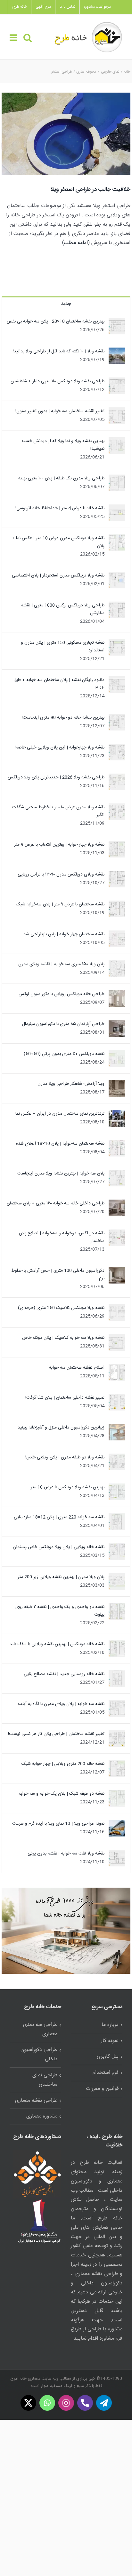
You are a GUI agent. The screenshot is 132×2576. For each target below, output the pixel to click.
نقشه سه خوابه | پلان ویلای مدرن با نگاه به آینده (61, 1704)
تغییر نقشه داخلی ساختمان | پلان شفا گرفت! (65, 1398)
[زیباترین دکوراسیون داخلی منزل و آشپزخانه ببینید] (117, 1428)
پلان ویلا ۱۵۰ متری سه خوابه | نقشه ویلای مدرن (61, 964)
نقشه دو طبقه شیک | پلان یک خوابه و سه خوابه (62, 1794)
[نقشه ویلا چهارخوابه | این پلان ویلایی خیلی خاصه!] (117, 748)
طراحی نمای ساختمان (45, 2080)
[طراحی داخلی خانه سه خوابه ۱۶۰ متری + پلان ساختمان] (117, 1203)
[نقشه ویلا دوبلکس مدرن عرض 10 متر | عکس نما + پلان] (117, 538)
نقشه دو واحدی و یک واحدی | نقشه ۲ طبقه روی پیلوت (60, 1611)
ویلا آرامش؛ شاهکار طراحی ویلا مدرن (71, 1084)
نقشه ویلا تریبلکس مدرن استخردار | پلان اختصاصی (58, 576)
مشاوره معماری (42, 2116)
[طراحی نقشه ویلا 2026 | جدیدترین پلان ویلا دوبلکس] (117, 777)
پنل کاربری (108, 2057)
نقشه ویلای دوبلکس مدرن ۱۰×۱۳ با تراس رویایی (61, 875)
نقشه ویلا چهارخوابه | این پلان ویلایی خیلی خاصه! (60, 748)
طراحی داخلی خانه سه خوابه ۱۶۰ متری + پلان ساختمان (56, 1203)
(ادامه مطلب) (76, 243)
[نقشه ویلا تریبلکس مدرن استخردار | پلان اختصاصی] (117, 576)
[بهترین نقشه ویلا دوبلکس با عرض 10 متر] (117, 1487)
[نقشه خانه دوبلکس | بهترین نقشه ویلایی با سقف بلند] (117, 1644)
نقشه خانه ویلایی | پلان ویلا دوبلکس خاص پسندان (59, 1547)
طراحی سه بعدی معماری (40, 2029)
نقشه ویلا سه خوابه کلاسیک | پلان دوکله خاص (63, 1338)
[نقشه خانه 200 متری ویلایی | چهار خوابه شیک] (117, 1764)
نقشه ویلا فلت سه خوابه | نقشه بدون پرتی (66, 1854)
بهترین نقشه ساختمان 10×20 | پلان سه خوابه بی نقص (56, 322)
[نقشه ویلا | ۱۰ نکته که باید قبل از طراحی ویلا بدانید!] (117, 351)
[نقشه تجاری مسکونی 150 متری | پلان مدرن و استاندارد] (117, 643)
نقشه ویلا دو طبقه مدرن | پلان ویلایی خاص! (65, 1457)
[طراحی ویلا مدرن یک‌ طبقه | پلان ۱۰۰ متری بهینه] (117, 478)
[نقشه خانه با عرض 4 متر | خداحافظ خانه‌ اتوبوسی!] (117, 508)
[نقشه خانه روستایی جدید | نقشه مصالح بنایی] (117, 1674)
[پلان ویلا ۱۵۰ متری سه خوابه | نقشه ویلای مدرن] (117, 964)
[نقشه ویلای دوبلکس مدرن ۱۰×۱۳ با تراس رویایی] (117, 875)
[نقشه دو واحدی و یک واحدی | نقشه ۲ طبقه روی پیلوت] (117, 1607)
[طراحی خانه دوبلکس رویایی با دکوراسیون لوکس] (117, 994)
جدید (66, 304)
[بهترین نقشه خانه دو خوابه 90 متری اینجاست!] (117, 718)
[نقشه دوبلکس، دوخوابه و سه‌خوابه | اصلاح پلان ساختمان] (117, 1233)
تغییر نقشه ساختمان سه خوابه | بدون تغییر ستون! (60, 411)
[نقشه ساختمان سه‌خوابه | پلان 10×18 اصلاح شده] (117, 1144)
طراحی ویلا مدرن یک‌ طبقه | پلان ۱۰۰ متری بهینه (61, 478)
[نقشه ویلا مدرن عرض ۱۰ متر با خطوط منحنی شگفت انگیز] (117, 807)
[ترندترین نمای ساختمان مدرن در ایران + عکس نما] (117, 1114)
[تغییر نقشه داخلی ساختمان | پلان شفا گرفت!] (117, 1398)
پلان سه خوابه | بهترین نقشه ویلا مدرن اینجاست (61, 1174)
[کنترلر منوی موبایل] (14, 38)
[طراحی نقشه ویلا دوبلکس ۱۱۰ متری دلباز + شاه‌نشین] (117, 381)
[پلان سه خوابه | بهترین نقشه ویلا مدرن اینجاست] (117, 1174)
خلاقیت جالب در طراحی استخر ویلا (90, 190)
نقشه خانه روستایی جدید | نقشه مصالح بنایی (64, 1674)
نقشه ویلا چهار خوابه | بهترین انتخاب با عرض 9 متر (59, 845)
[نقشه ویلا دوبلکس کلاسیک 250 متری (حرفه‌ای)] (117, 1308)
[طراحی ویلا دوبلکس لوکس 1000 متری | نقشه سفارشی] (117, 605)
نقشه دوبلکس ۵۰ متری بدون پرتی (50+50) (64, 1054)
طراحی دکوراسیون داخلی (39, 2054)
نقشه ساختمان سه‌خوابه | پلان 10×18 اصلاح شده (60, 1144)
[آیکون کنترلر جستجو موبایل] (28, 38)
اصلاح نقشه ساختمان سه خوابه (77, 1368)
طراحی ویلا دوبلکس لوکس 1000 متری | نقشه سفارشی (63, 609)
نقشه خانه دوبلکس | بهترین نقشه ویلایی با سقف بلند (57, 1644)
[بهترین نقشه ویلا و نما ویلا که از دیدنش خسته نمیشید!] (117, 441)
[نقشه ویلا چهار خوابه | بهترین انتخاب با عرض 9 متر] (117, 845)
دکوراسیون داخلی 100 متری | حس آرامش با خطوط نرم (58, 1274)
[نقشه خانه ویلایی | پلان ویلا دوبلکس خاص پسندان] (117, 1547)
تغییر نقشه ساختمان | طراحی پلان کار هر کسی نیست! (56, 1734)
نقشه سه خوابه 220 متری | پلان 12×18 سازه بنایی (59, 1517)
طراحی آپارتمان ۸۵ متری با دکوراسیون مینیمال (63, 1024)
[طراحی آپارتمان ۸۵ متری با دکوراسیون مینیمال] (117, 1024)
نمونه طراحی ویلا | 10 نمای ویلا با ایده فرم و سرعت (58, 1824)
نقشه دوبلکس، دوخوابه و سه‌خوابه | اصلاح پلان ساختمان (62, 1237)
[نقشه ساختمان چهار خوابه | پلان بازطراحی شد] (117, 934)
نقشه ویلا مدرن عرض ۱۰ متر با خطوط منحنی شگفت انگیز (58, 811)
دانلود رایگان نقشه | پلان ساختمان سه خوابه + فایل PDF (59, 684)
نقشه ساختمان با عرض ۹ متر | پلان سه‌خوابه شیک (60, 904)
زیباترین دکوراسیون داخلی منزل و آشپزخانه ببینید (61, 1428)
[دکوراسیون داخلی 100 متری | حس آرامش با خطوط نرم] (117, 1271)
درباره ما (110, 2025)
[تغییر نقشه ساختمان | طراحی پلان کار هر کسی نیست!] (117, 1734)
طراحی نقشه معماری (36, 2101)
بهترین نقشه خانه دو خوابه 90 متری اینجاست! (63, 718)
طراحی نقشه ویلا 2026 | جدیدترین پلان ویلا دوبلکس (56, 777)
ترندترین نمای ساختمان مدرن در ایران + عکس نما (60, 1114)
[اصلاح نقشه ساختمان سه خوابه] (117, 1368)
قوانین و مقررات (102, 2089)
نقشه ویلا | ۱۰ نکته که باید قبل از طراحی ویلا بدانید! (59, 351)
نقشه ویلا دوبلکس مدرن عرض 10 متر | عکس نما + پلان (58, 542)
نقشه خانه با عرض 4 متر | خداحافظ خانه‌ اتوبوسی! (60, 508)
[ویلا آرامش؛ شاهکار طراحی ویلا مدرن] (117, 1084)
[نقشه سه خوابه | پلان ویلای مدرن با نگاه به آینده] (117, 1704)
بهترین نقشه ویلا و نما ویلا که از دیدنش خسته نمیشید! (63, 445)
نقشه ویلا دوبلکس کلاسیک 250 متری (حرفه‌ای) (61, 1308)
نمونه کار (110, 2041)
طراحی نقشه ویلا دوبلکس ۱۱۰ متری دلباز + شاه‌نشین (58, 381)
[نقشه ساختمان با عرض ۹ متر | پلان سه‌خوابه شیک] (117, 904)
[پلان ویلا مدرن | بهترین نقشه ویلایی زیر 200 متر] (117, 1577)
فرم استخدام (106, 2073)
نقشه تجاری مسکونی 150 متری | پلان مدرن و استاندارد (63, 647)
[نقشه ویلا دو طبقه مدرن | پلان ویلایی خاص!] (117, 1457)
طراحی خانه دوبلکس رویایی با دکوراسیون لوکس (62, 994)
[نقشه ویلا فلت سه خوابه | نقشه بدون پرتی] (117, 1854)
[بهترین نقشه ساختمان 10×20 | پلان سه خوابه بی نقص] (117, 322)
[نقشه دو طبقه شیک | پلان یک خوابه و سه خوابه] (117, 1794)
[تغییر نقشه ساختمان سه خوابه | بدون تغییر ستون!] (117, 411)
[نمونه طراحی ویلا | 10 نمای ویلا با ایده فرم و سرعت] (117, 1824)
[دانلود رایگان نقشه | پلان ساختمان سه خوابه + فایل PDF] (117, 680)
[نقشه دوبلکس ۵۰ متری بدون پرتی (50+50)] (117, 1054)
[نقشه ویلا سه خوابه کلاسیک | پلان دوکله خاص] (117, 1338)
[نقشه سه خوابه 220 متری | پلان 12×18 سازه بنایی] (117, 1517)
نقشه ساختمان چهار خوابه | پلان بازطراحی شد (64, 934)
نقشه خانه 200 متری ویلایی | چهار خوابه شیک (63, 1764)
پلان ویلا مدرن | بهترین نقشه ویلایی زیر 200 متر (61, 1577)
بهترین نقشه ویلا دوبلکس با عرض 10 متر (68, 1487)
